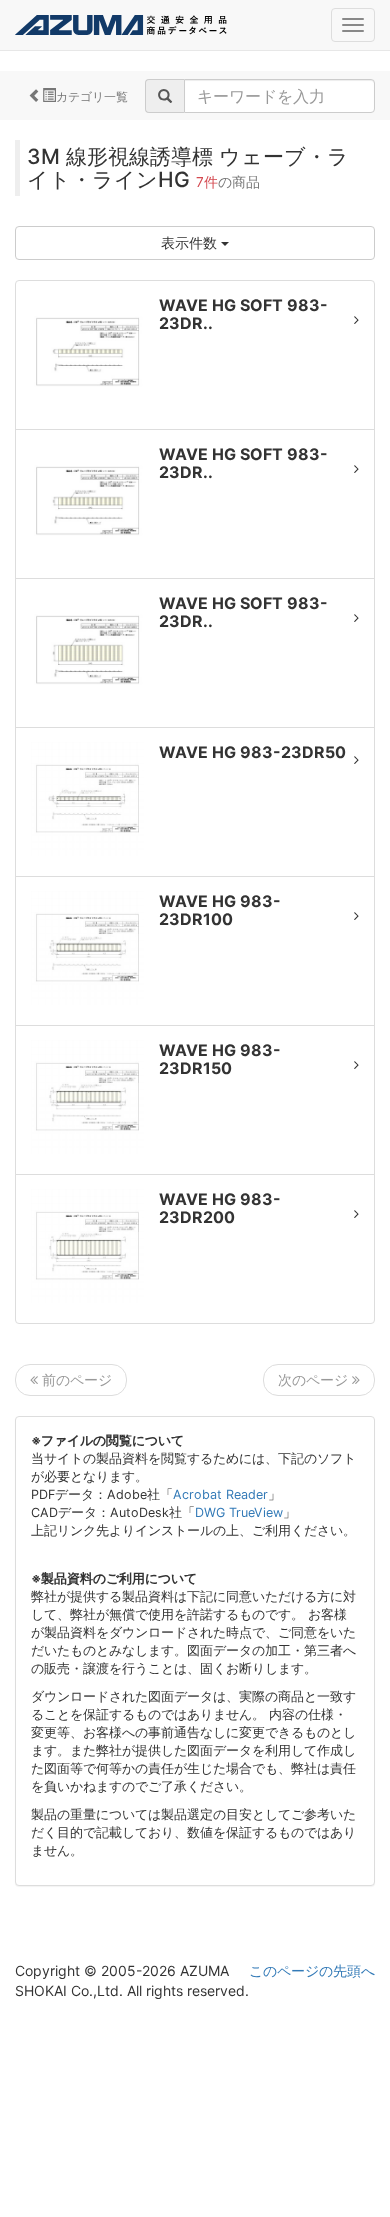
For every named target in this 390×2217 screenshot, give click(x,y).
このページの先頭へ (312, 1970)
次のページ (315, 1379)
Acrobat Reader (220, 1494)
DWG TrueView (239, 1512)
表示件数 (191, 242)
